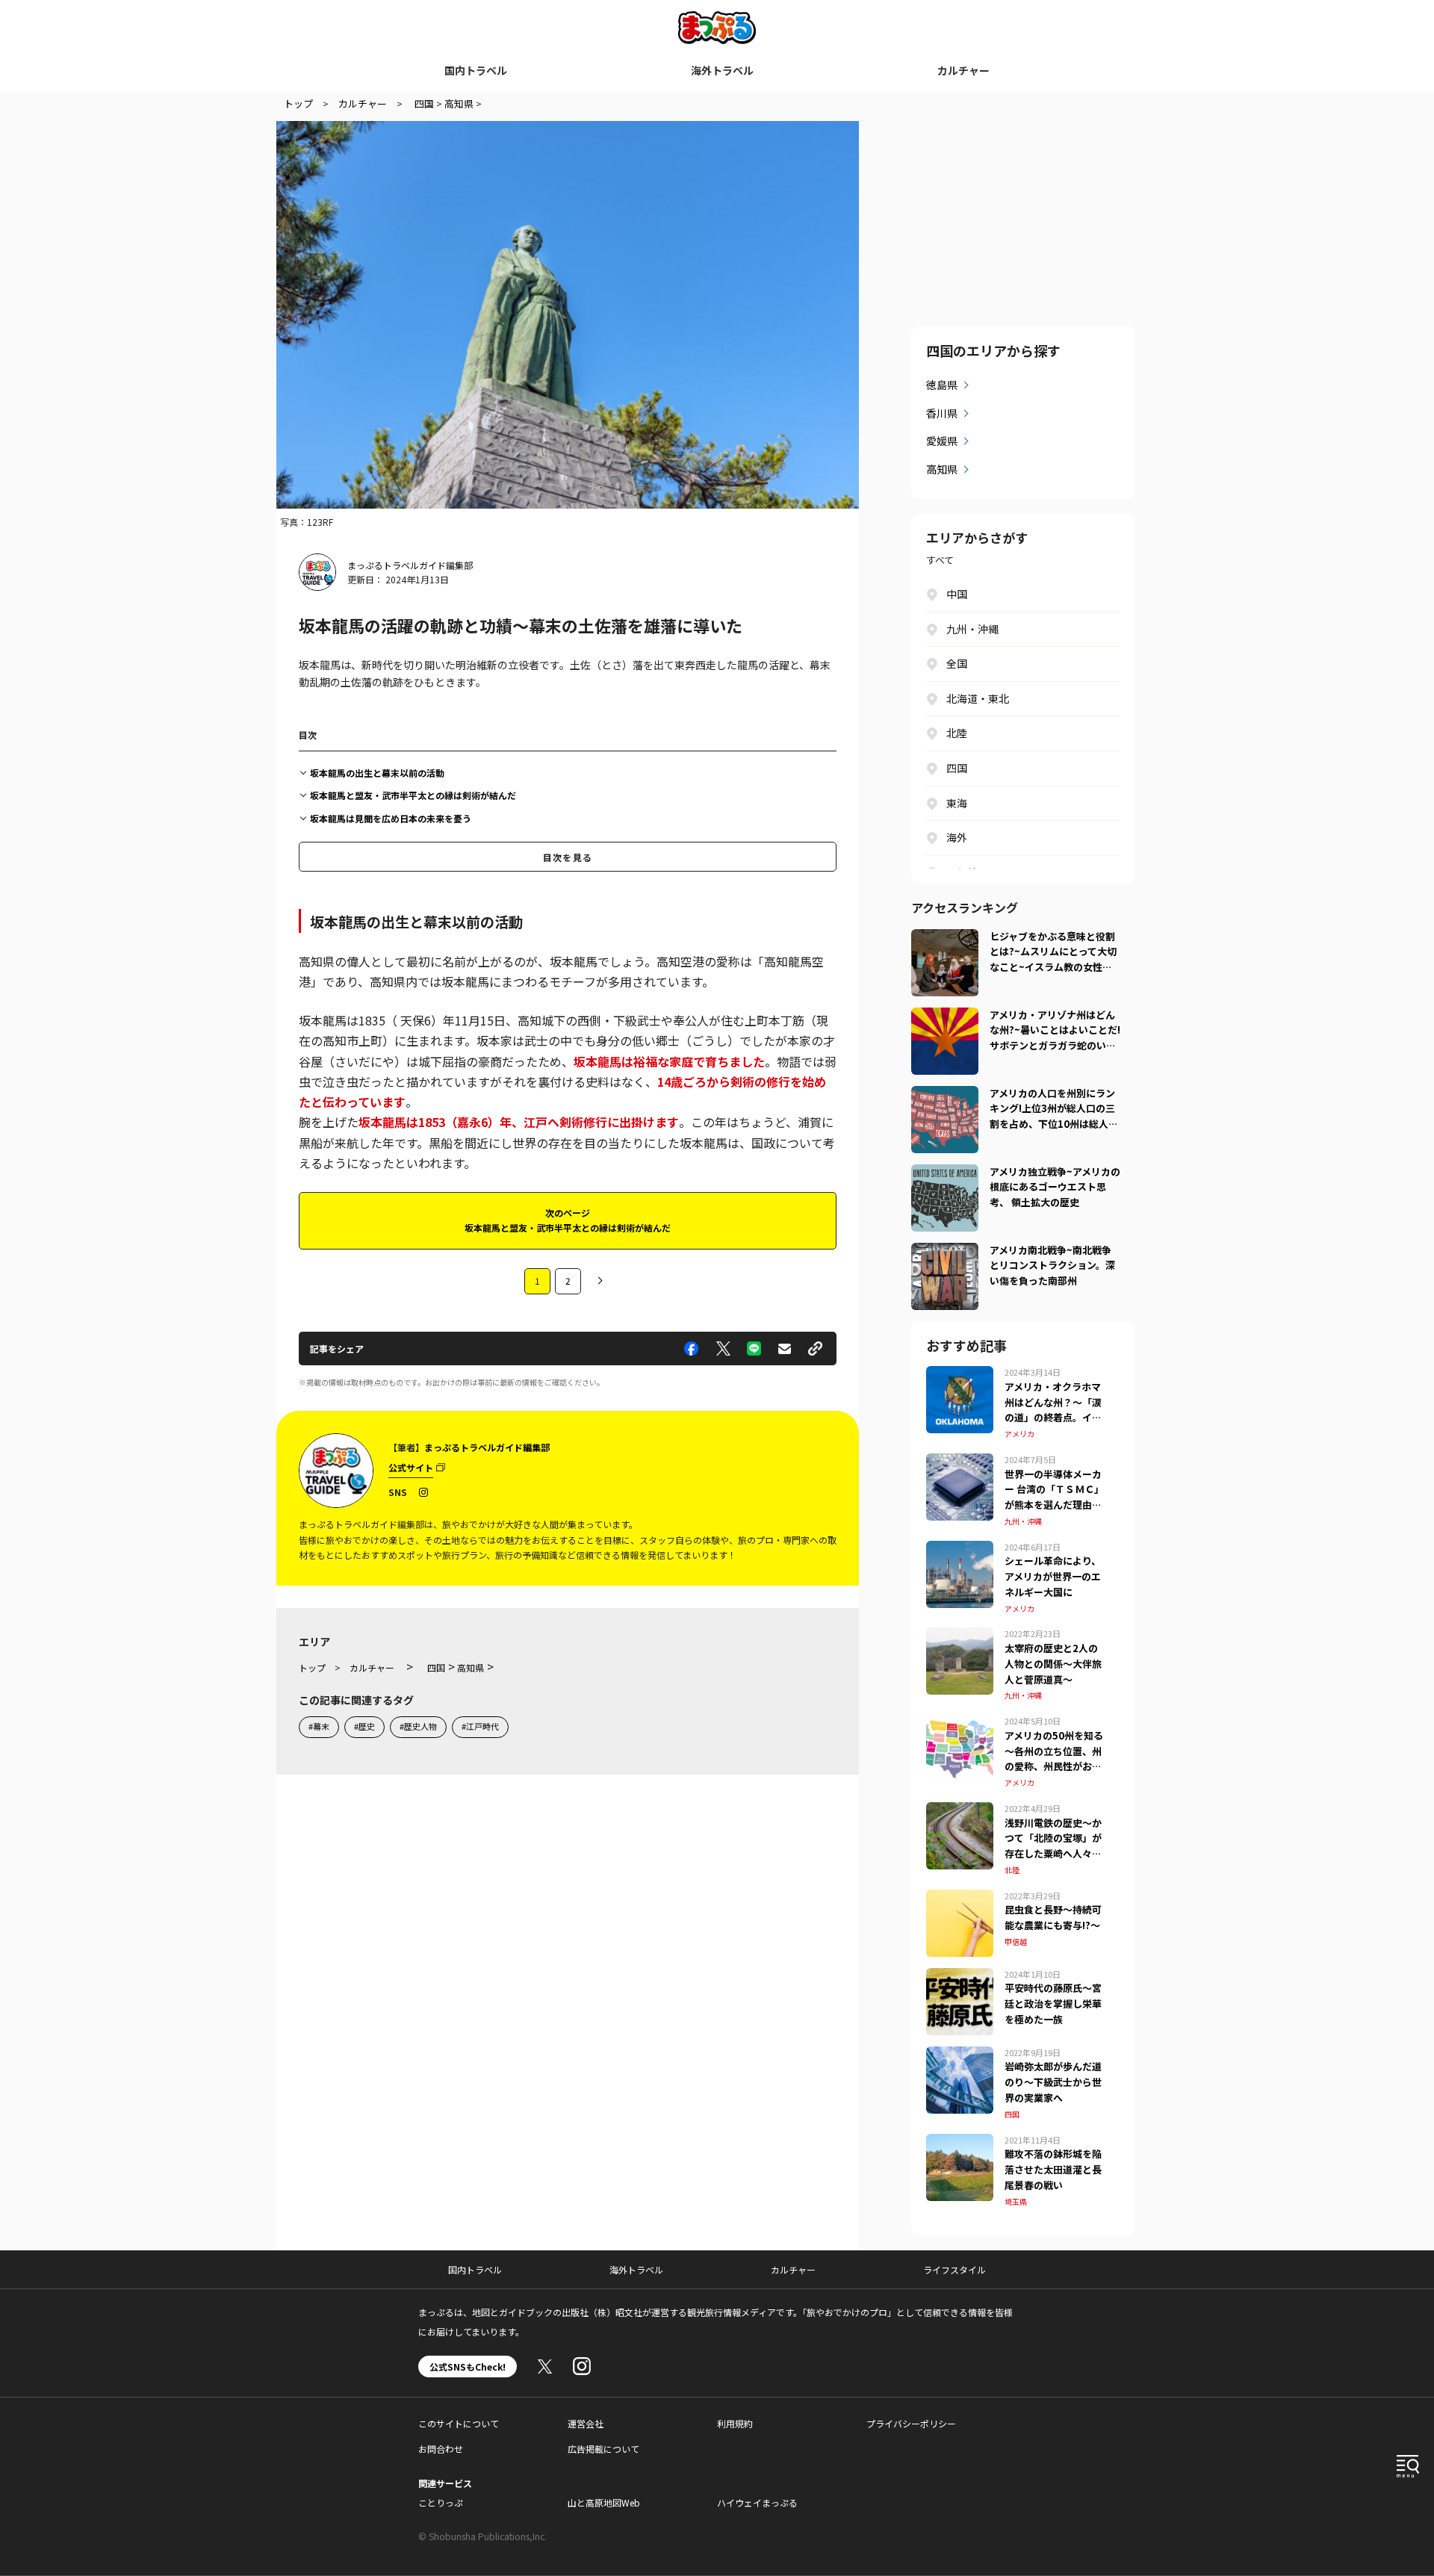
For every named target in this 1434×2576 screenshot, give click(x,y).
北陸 (957, 733)
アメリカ (1019, 1434)
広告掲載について (603, 2449)
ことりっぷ (441, 2502)
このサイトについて (459, 2423)
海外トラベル (722, 70)
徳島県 (942, 385)
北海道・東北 (978, 698)
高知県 (942, 469)
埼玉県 (1016, 2201)
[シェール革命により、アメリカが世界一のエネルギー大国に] (960, 1550)
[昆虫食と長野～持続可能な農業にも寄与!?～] (960, 1899)
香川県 (942, 413)
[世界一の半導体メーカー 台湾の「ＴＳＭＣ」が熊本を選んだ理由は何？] (960, 1462)
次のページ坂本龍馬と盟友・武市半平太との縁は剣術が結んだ (568, 1220)
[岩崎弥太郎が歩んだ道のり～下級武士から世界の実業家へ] (960, 2055)
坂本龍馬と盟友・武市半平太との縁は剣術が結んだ (413, 795)
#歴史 (364, 1726)
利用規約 (735, 2423)
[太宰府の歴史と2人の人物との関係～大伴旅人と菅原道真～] (960, 1636)
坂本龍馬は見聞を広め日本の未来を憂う (391, 818)
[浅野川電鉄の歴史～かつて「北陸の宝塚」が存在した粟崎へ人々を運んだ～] (960, 1811)
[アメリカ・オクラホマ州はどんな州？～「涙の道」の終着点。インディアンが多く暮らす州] (960, 1375)
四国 (957, 768)
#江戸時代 (480, 1726)
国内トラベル (476, 70)
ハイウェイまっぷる (757, 2502)
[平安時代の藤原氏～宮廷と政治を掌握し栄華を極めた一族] (960, 1977)
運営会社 (586, 2423)
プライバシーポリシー (911, 2423)
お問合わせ (441, 2449)
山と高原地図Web (604, 2502)
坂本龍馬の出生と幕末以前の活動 (377, 773)
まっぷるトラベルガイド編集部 (410, 565)
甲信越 (1016, 1942)
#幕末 (319, 1726)
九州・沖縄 (972, 629)
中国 (957, 594)
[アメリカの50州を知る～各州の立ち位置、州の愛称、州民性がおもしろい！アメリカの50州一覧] (960, 1724)
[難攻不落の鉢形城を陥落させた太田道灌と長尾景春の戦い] (960, 2143)
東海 (957, 803)
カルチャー (963, 70)
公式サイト (411, 1467)
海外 (957, 837)
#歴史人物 (418, 1726)
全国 (957, 663)
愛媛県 (942, 441)
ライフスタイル (955, 2269)
